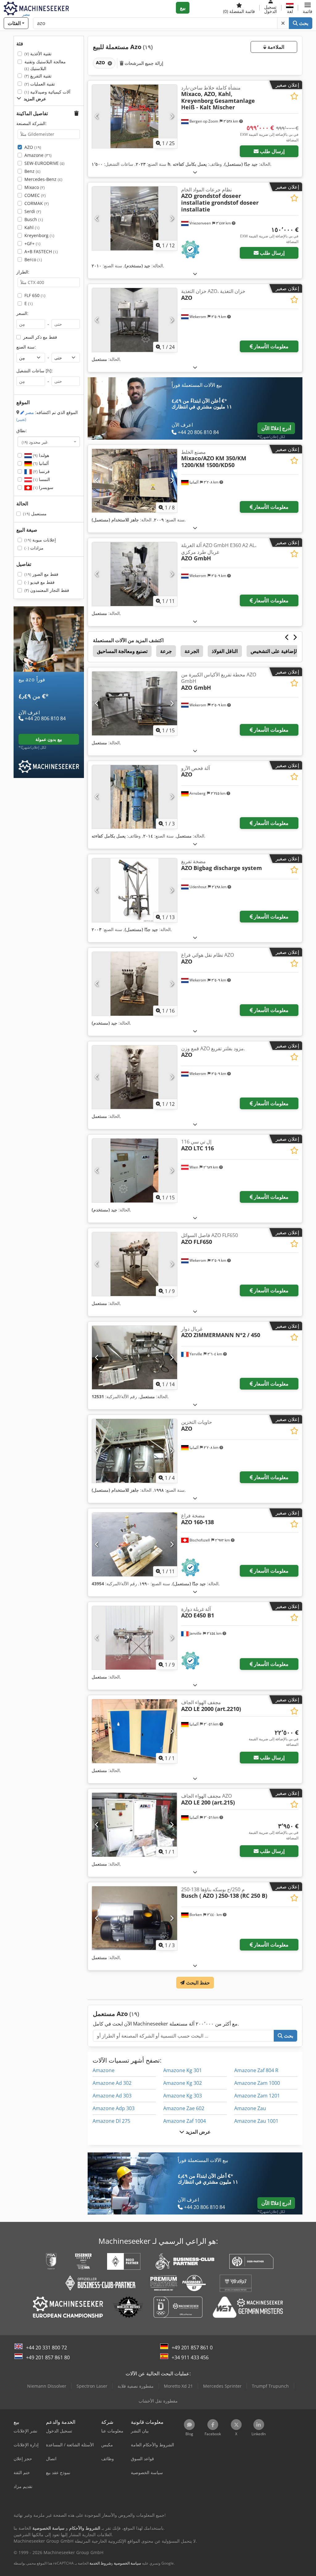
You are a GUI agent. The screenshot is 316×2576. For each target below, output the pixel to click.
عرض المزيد (197, 2132)
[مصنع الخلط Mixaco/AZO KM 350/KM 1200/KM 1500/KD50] (135, 481)
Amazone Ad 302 (112, 2083)
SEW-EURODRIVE (44, 163)
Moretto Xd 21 (178, 2386)
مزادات (34, 548)
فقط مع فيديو (39, 582)
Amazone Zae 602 (184, 2108)
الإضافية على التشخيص (274, 651)
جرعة (166, 651)
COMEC (35, 195)
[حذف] (283, 23)
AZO (33, 147)
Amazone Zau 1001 (256, 2121)
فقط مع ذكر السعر (40, 337)
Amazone (38, 155)
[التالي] (172, 116)
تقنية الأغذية (38, 54)
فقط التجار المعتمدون (47, 590)
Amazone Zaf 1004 (185, 2121)
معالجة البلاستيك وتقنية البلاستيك (45, 65)
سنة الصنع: (26, 347)
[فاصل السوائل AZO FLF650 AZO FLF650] (135, 1264)
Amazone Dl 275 (111, 2121)
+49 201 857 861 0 (192, 2348)
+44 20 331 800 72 (46, 2348)
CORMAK (37, 203)
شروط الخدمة (100, 2563)
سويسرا (43, 487)
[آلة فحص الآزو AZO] (135, 797)
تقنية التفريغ (38, 76)
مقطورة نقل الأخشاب (158, 2401)
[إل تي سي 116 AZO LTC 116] (135, 1171)
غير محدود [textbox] (35, 442)
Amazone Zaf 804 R (256, 2070)
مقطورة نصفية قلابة (136, 2386)
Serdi (33, 211)
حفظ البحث (197, 1983)
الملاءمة (275, 47)
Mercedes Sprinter (222, 2386)
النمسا (41, 479)
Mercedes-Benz (43, 179)
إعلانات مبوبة (40, 540)
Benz (32, 171)
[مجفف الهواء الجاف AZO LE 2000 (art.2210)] (135, 1731)
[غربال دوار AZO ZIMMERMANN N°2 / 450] (135, 1358)
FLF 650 (35, 295)
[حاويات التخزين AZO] (135, 1451)
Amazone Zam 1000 (257, 2083)
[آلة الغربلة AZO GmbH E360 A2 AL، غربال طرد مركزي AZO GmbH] (135, 574)
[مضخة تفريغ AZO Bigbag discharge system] (135, 890)
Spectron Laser (92, 2386)
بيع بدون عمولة (49, 739)
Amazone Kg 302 (183, 2083)
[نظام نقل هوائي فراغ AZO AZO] (135, 984)
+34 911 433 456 (190, 2357)
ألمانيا (40, 463)
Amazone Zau (250, 2108)
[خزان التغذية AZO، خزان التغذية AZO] (135, 320)
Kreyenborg (39, 235)
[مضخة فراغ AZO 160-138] (135, 1544)
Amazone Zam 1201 (257, 2096)
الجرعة (192, 651)
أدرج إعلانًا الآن (276, 428)
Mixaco (35, 187)
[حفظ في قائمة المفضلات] (294, 96)
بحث (303, 23)
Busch (34, 219)
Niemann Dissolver (47, 2386)
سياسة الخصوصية (127, 2563)
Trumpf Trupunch (270, 2386)
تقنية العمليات (40, 84)
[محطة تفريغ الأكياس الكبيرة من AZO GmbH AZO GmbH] (135, 703)
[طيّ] (195, 172)
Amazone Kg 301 (183, 2070)
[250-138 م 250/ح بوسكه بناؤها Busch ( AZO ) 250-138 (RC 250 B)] (135, 1918)
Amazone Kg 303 (183, 2096)
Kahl (32, 227)
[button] (308, 8)
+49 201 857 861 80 (48, 2357)
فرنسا (41, 471)
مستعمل (35, 514)
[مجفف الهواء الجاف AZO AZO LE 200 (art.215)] (135, 1825)
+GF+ (32, 243)
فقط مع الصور (41, 574)
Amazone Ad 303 (112, 2096)
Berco (33, 259)
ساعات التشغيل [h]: (35, 371)
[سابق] (97, 116)
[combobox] (49, 442)
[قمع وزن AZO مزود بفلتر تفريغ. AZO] (135, 1077)
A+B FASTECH (41, 251)
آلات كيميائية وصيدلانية (47, 92)
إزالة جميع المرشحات (143, 63)
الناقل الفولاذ (225, 651)
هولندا (40, 455)
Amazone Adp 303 (114, 2108)
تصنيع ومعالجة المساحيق (122, 651)
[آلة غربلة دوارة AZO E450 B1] (135, 1638)
